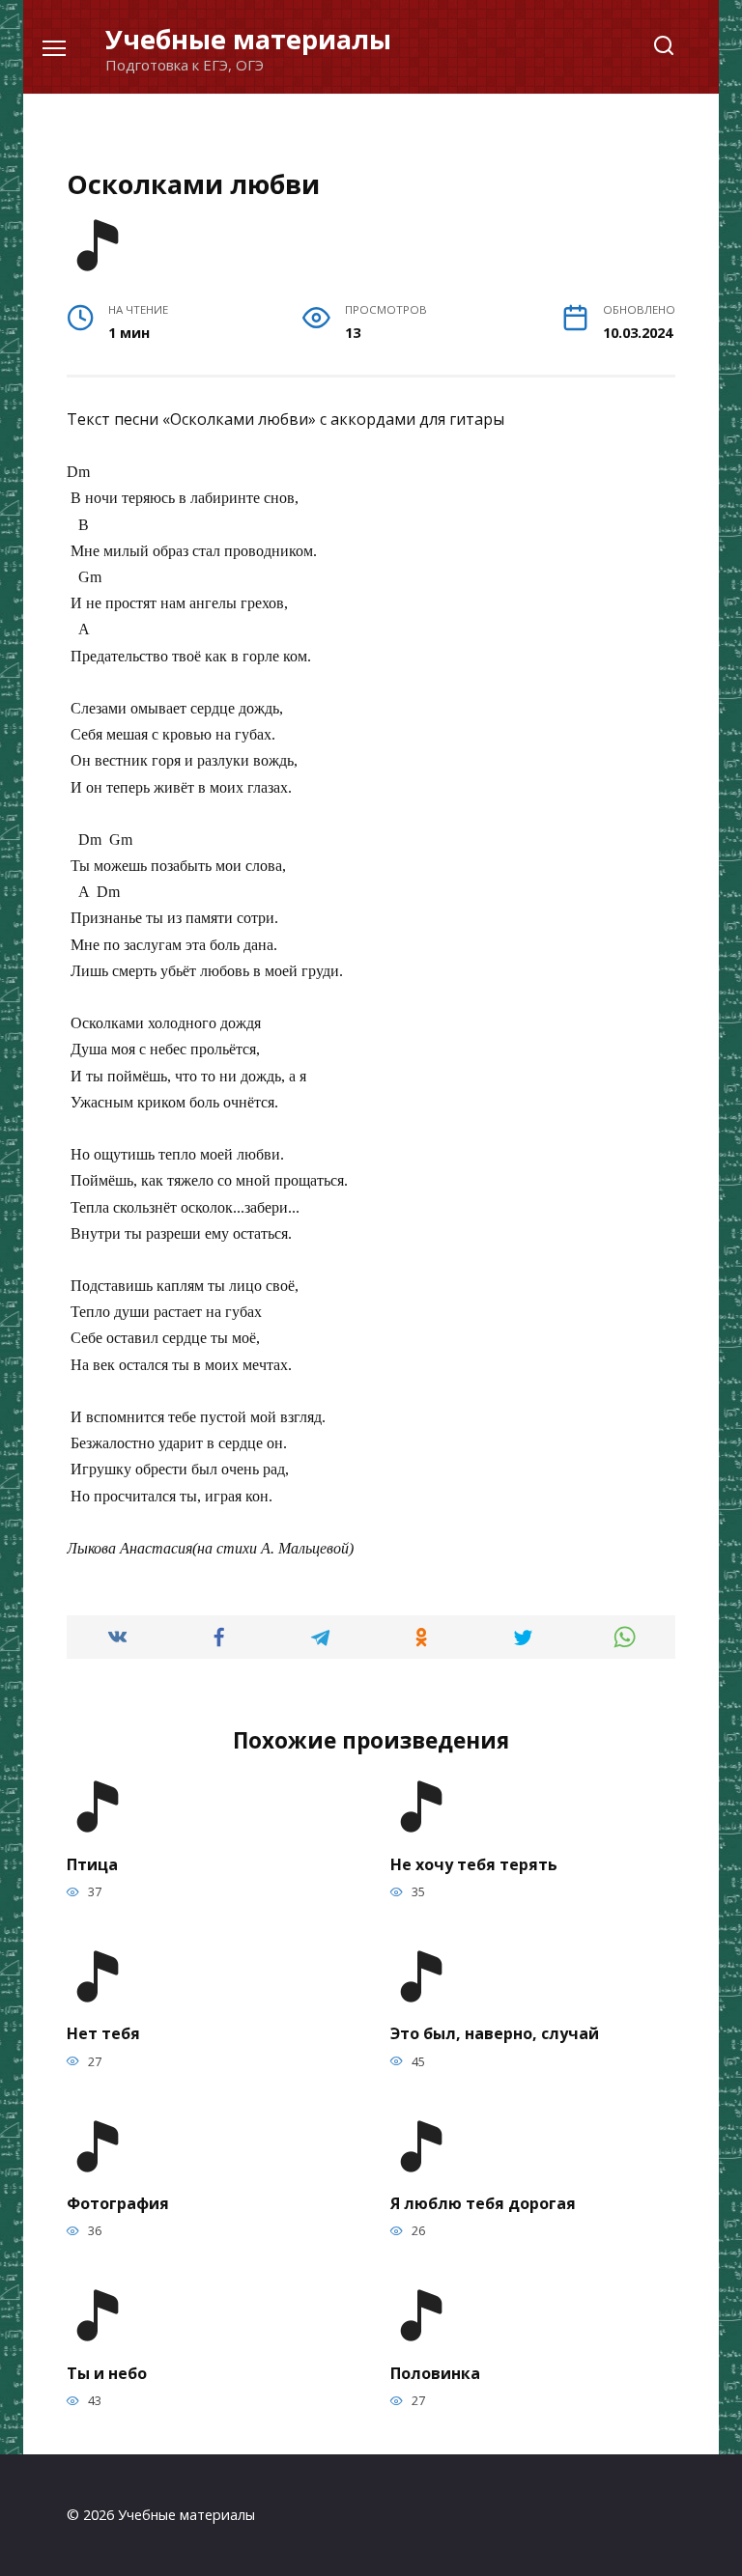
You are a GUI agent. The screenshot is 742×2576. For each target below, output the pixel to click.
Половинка (435, 2372)
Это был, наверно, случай (495, 2033)
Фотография (118, 2203)
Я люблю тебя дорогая (483, 2203)
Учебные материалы (248, 39)
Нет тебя (103, 2033)
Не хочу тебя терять (474, 1863)
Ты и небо (107, 2372)
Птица (92, 1863)
